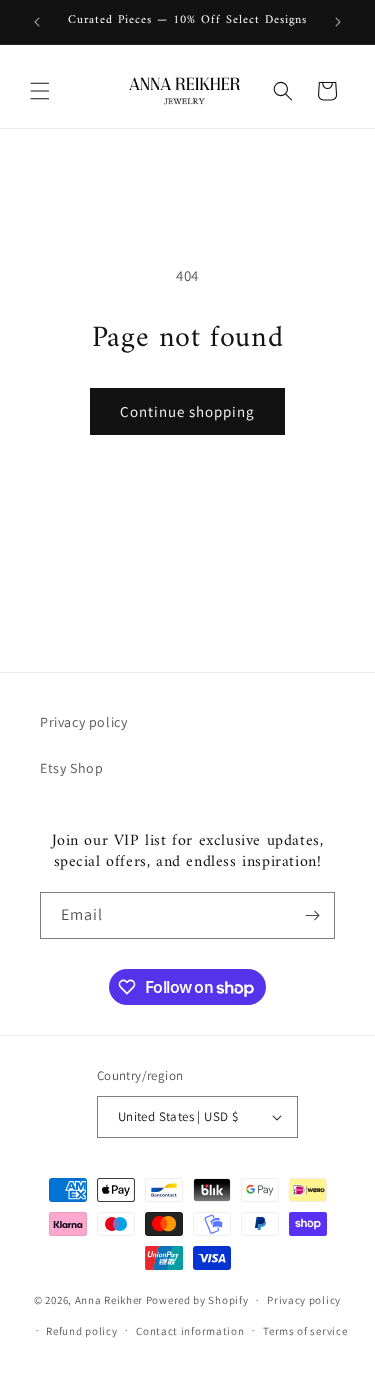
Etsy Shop (71, 768)
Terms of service (305, 1331)
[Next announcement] (338, 22)
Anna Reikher (109, 1300)
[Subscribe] (312, 915)
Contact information (190, 1331)
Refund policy (81, 1331)
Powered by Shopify (197, 1300)
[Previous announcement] (37, 22)
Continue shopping (187, 411)
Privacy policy (83, 722)
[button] (40, 91)
